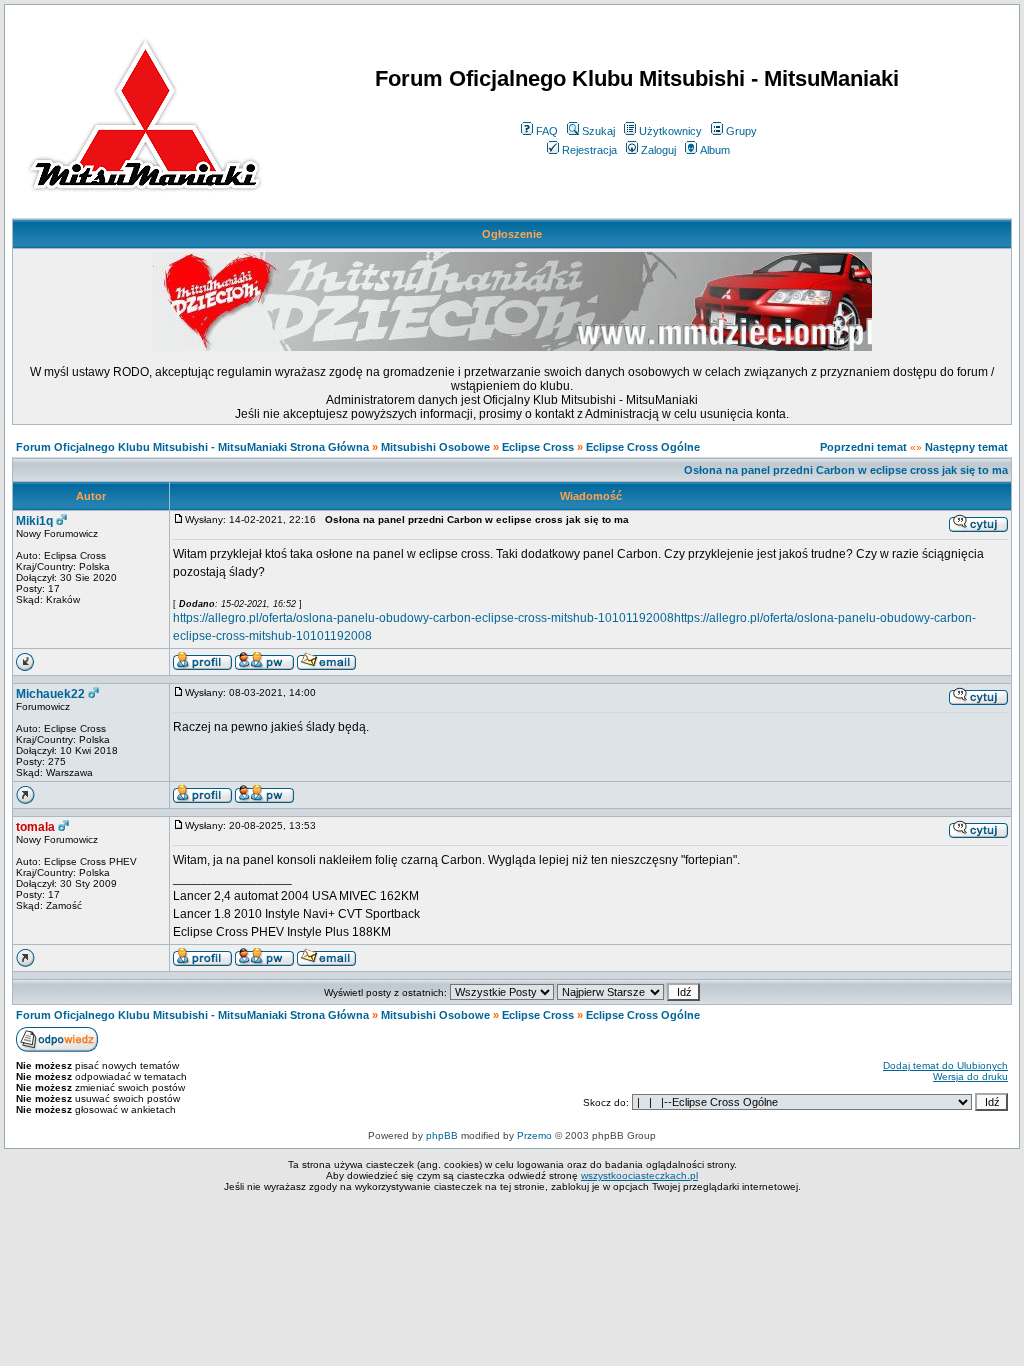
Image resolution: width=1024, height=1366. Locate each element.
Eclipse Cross (538, 447)
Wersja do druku (970, 1076)
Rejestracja (589, 150)
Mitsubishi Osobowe (435, 447)
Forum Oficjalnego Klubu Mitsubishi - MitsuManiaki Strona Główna (192, 447)
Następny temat (966, 447)
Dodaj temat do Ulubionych (945, 1065)
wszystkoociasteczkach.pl (639, 1175)
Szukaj (598, 131)
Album (715, 150)
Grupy (741, 131)
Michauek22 (50, 694)
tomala (35, 827)
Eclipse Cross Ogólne (643, 447)
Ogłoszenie (512, 234)
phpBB (442, 1135)
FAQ (547, 131)
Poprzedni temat (863, 447)
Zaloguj (658, 150)
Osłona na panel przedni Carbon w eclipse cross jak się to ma (846, 470)
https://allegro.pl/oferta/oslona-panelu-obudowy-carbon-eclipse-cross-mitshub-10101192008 (423, 618)
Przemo (534, 1135)
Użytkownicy (670, 131)
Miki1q (34, 521)
